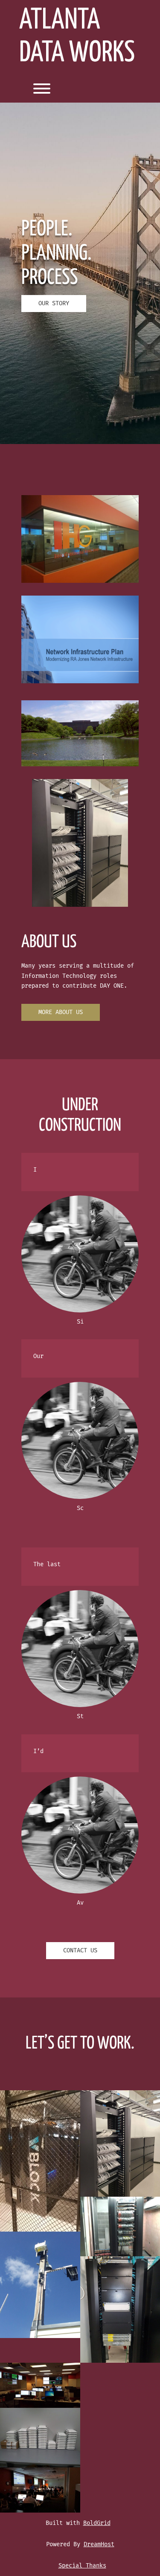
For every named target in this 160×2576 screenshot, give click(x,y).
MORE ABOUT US (61, 1012)
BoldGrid (97, 2523)
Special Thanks (82, 2566)
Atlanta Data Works (77, 37)
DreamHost (99, 2544)
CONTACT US (80, 1950)
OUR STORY (54, 303)
